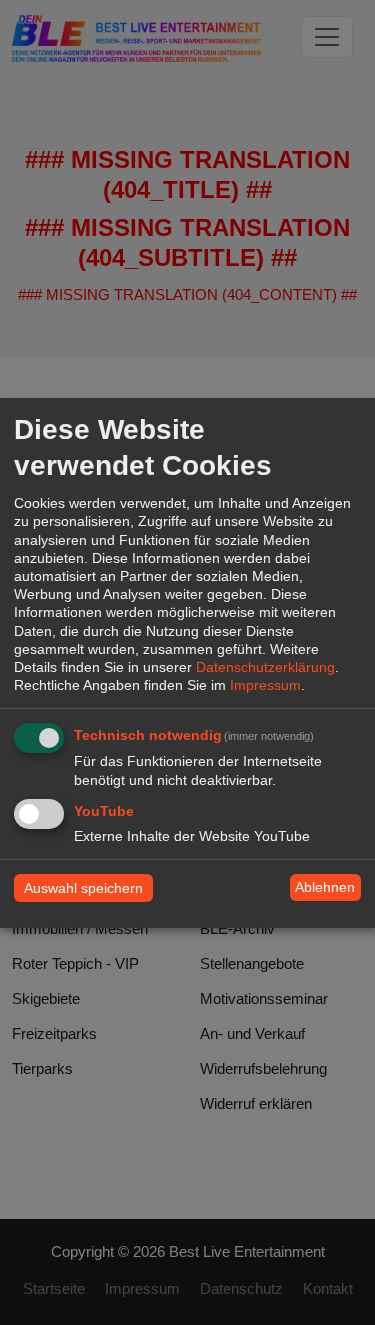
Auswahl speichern (83, 888)
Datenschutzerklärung (265, 667)
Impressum (265, 685)
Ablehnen (325, 887)
